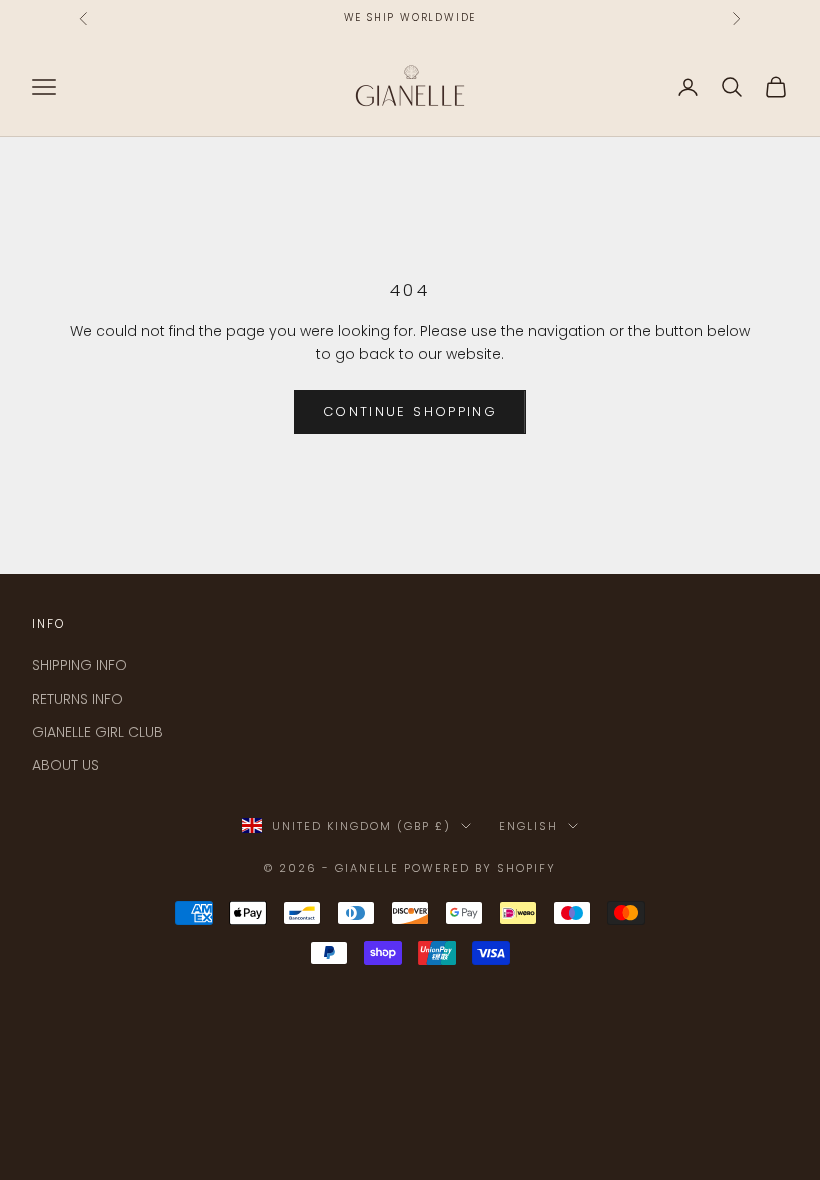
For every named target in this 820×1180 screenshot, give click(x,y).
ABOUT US (65, 765)
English (528, 826)
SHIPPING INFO (79, 665)
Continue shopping (410, 411)
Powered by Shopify (480, 868)
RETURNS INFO (77, 699)
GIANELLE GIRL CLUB (97, 732)
